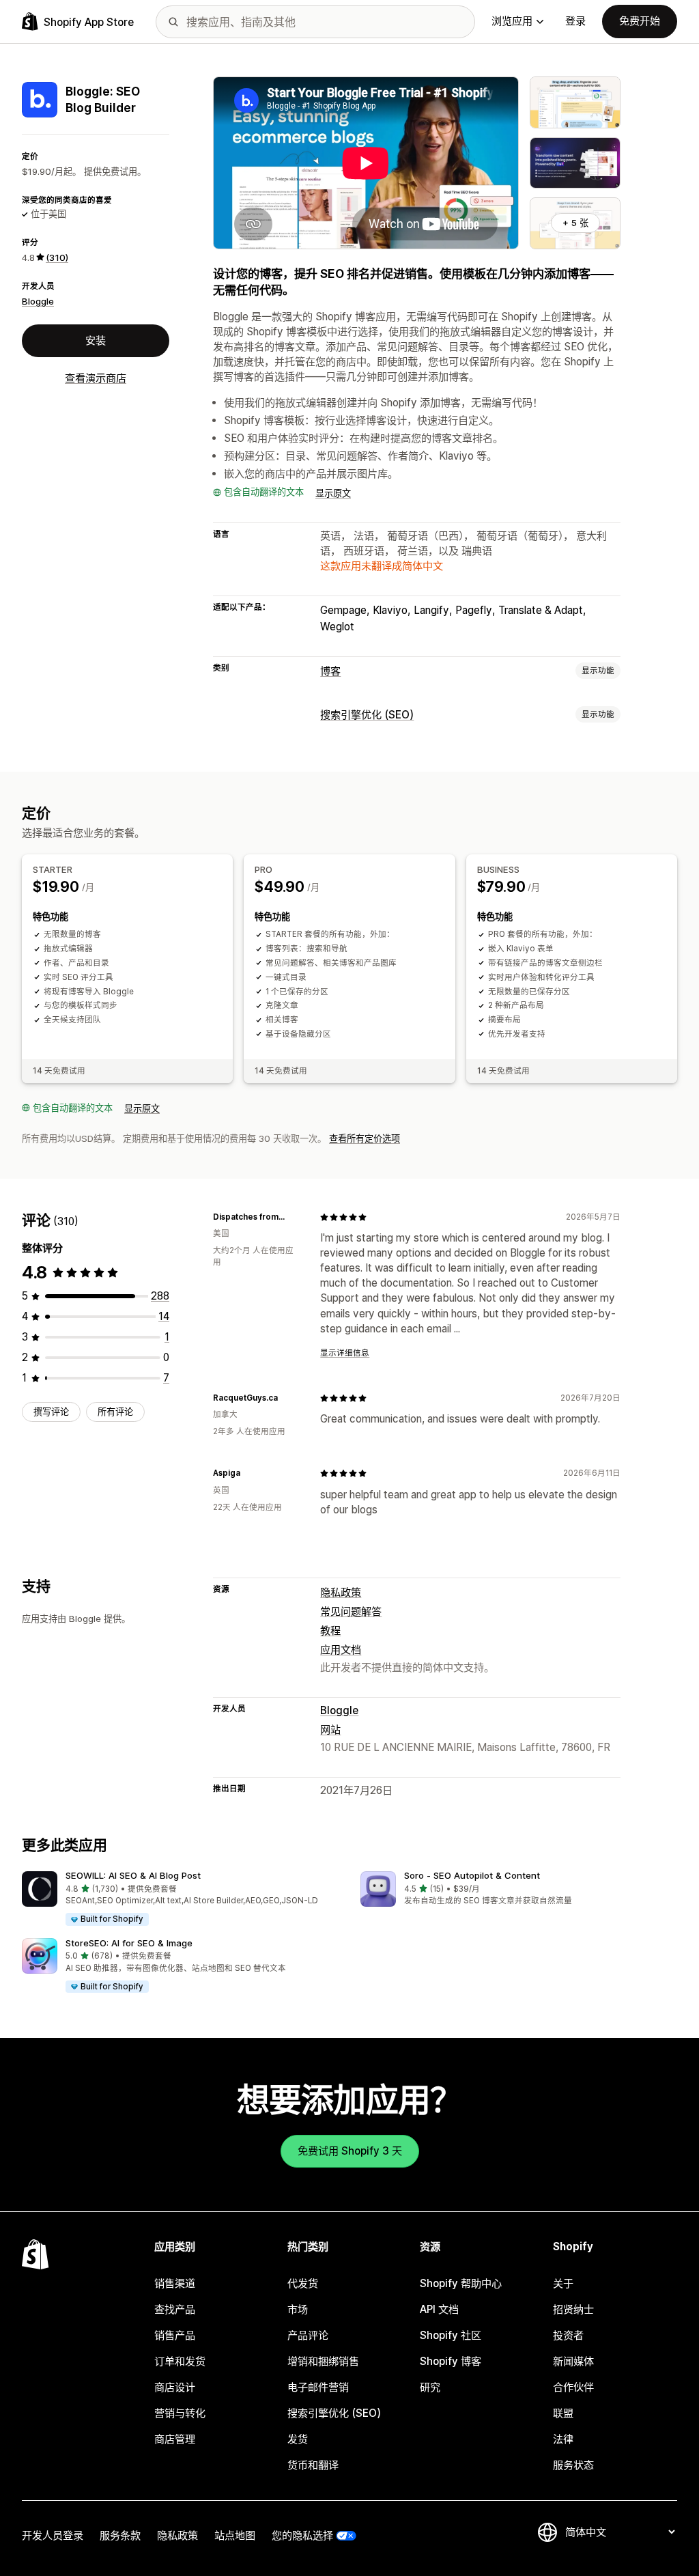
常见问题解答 (351, 1611)
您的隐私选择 (302, 2535)
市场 (298, 2309)
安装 (96, 340)
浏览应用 (512, 21)
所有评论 (115, 1412)
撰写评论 (51, 1412)
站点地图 (235, 2535)
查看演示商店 (96, 378)
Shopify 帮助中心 (461, 2283)
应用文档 (341, 1650)
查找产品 (175, 2309)
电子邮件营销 (318, 2387)
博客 (330, 671)
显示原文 (333, 493)
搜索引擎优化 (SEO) (367, 715)
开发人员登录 (53, 2535)
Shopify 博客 (451, 2361)
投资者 (568, 2335)
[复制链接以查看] (293, 1217)
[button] (180, 1899)
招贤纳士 (573, 2309)
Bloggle (38, 301)
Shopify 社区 (451, 2335)
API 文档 (439, 2309)
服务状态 (573, 2465)
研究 (430, 2387)
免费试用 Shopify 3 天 (350, 2151)
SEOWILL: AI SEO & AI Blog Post (133, 1875)
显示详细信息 (345, 1353)
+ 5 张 (575, 223)
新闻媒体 (573, 2361)
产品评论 (308, 2335)
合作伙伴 (573, 2387)
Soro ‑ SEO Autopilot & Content (472, 1875)
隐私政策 (341, 1592)
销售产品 (175, 2335)
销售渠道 (175, 2283)
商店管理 (175, 2439)
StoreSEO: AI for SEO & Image (129, 1943)
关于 (563, 2283)
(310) (57, 257)
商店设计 (175, 2387)
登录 (575, 21)
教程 (330, 1630)
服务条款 (120, 2535)
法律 (563, 2439)
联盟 (563, 2413)
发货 (298, 2439)
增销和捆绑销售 (323, 2361)
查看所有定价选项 (365, 1138)
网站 (330, 1730)
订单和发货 (180, 2361)
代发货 (303, 2283)
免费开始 (640, 21)
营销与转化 (180, 2413)
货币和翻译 (313, 2465)
